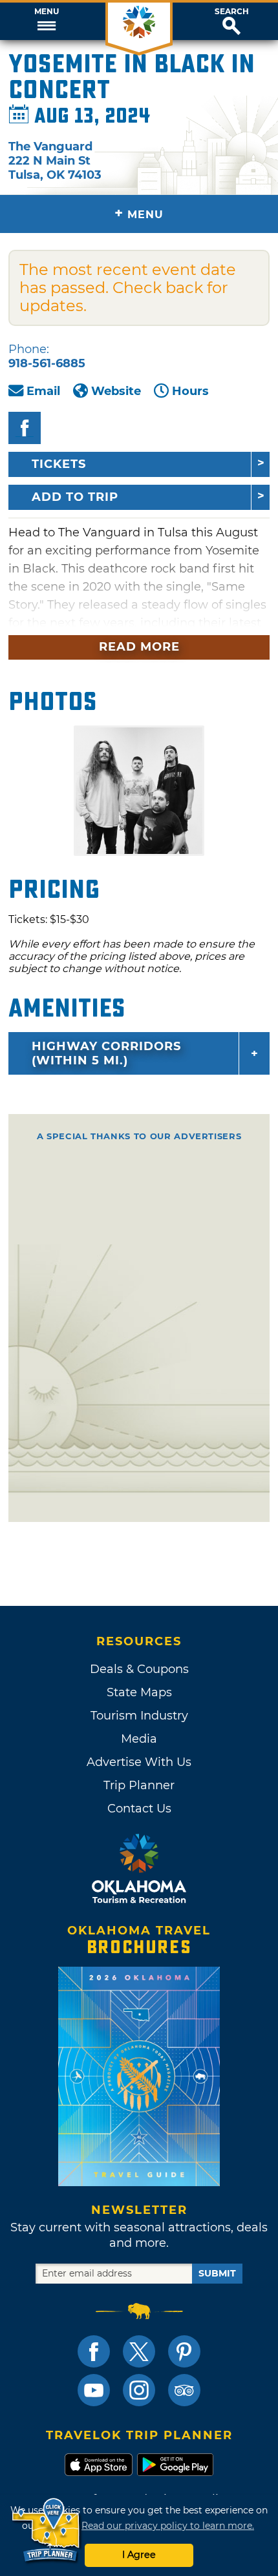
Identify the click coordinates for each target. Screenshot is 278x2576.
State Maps (139, 1692)
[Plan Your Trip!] (47, 2530)
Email (43, 391)
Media (139, 1739)
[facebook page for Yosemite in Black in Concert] (25, 428)
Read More (139, 647)
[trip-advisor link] (184, 2390)
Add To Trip (75, 497)
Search (232, 12)
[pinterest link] (184, 2351)
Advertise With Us (139, 1762)
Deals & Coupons (139, 1669)
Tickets (59, 464)
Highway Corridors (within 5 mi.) (106, 1053)
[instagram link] (139, 2390)
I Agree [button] (139, 2555)
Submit (217, 2273)
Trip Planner (139, 1785)
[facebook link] (94, 2351)
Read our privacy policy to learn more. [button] (168, 2526)
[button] (46, 21)
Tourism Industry (139, 1716)
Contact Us (139, 1809)
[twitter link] (139, 2351)
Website (116, 391)
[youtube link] (94, 2390)
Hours (190, 391)
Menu (47, 12)
